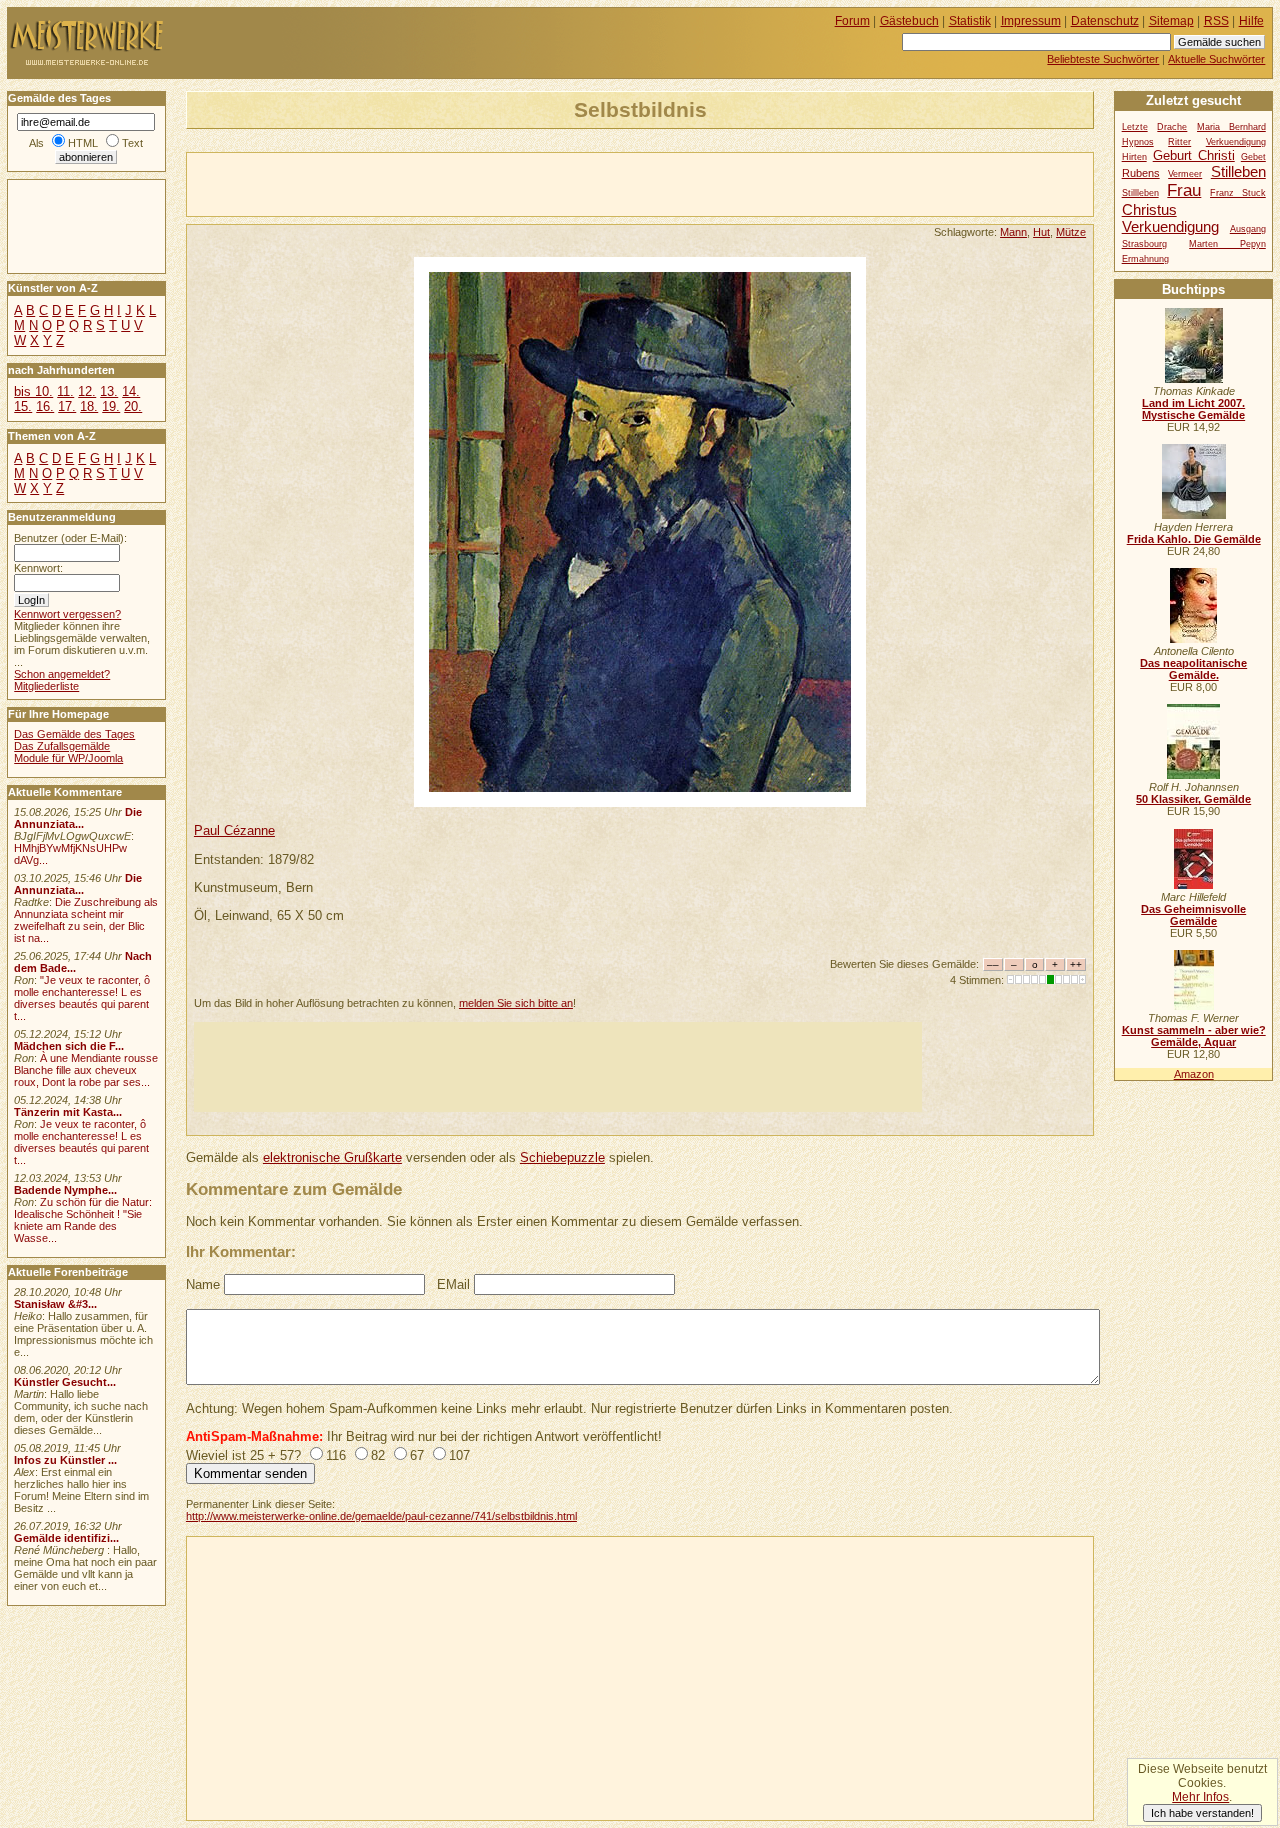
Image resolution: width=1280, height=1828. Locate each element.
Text (132, 143)
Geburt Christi (1194, 155)
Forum (852, 21)
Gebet (1253, 157)
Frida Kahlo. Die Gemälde (1194, 539)
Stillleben (1140, 193)
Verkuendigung (1170, 226)
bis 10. (33, 391)
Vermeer (1185, 174)
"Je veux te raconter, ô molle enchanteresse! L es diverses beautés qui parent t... (82, 998)
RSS (1216, 21)
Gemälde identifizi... (66, 1538)
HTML (83, 143)
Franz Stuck (1238, 193)
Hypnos (1138, 142)
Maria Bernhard (1231, 127)
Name (203, 1284)
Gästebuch (909, 21)
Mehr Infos (1200, 1797)
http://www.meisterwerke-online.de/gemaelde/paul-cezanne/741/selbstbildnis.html (381, 1516)
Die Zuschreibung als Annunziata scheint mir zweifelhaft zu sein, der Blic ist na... (86, 920)
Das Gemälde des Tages (74, 734)
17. (67, 406)
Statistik (970, 21)
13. (109, 391)
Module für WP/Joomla (68, 758)
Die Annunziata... (78, 818)
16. (45, 406)
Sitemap (1171, 21)
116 (336, 1455)
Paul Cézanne (234, 830)
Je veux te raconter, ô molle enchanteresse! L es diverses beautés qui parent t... (81, 1142)
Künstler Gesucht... (65, 1382)
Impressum (1031, 21)
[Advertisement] (421, 183)
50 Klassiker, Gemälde (1193, 799)
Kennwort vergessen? (67, 614)
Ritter (1179, 142)
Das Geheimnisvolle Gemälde (1193, 915)
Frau (1184, 190)
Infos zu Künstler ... (65, 1460)
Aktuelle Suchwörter (1216, 59)
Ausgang (1248, 229)
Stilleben (1238, 171)
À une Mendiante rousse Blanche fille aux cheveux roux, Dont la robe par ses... (86, 1070)
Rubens (1141, 173)
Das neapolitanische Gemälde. (1193, 669)
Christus (1149, 209)
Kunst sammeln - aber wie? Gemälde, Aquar (1194, 1036)
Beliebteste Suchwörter (1103, 59)
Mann (1013, 232)
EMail (453, 1284)
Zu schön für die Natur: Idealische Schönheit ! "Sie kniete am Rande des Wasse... (83, 1220)
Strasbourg (1144, 244)
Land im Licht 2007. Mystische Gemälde (1193, 409)
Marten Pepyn (1227, 244)
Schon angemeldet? (62, 674)
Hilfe (1251, 21)
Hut (1041, 232)
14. (131, 391)
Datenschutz (1105, 21)
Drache (1172, 127)
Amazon (1194, 1074)
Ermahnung (1145, 259)
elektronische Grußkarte (332, 1157)
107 (459, 1455)
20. (133, 406)
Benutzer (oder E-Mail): (70, 538)
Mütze (1071, 232)
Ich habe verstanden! (1202, 1813)
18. (89, 406)
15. (23, 406)
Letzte (1135, 127)
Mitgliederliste (46, 686)
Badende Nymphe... (65, 1190)
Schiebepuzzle (562, 1157)
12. (87, 391)
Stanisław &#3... (55, 1304)
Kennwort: (38, 568)
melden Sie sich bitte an (516, 1003)
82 (378, 1455)
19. (111, 406)
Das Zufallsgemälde (62, 746)
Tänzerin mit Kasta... (68, 1112)
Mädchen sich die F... (69, 1046)
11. (65, 391)
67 (417, 1455)
